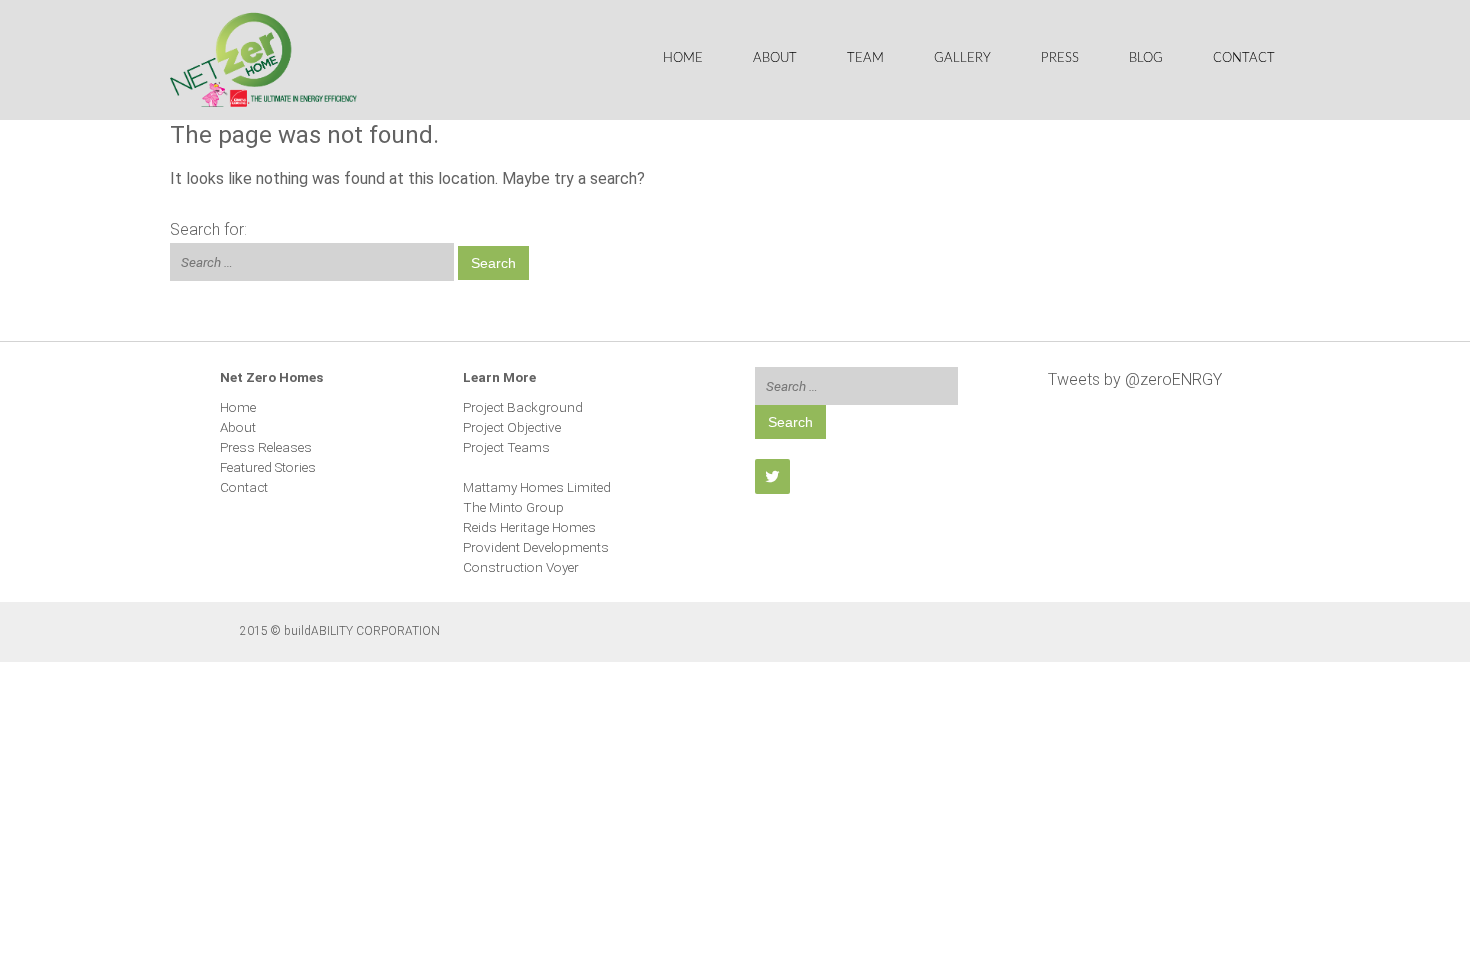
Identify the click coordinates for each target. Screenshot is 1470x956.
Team (865, 58)
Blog (1146, 58)
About (775, 58)
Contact (1244, 58)
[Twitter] (772, 476)
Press (1060, 58)
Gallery (962, 58)
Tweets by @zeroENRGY (1135, 379)
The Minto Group (513, 507)
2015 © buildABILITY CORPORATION (340, 631)
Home (683, 58)
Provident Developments (536, 547)
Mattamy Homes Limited (537, 487)
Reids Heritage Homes (529, 527)
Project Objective (512, 427)
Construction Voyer (521, 567)
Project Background (523, 407)
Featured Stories (268, 467)
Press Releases (266, 447)
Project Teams (506, 447)
